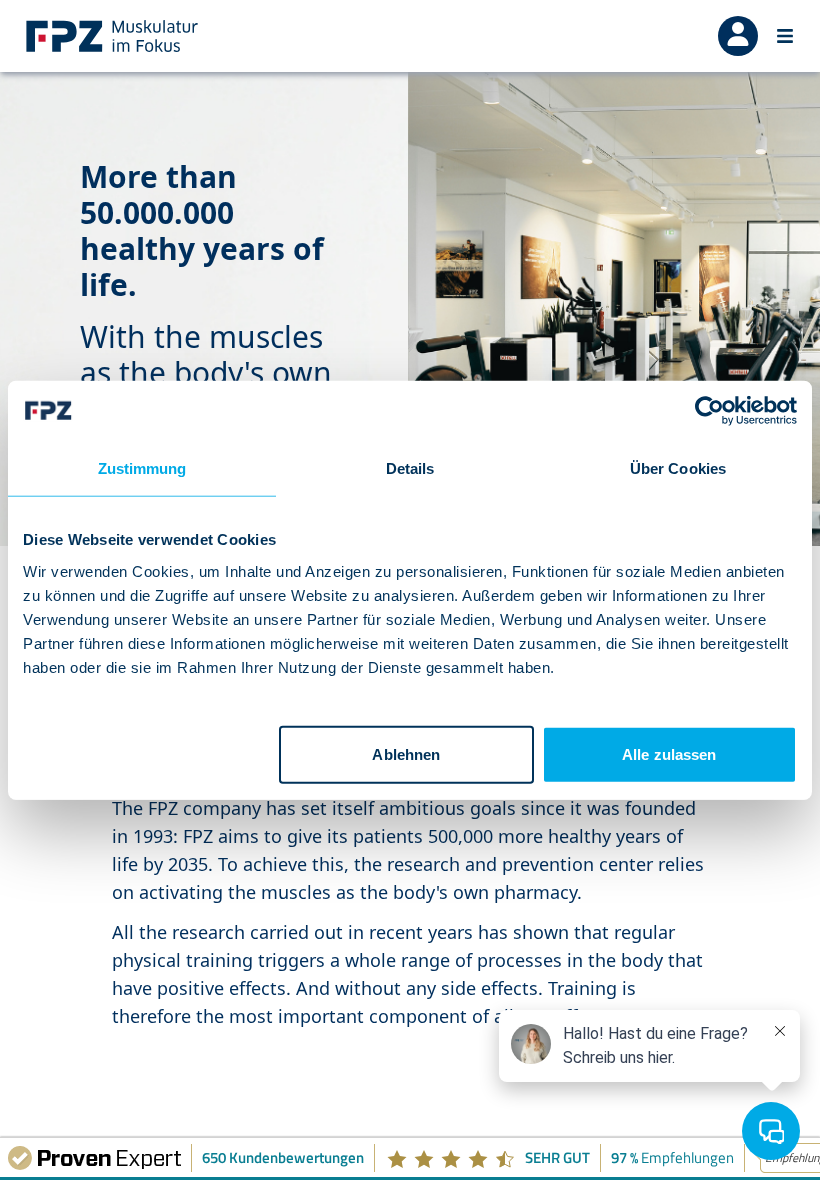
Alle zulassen (669, 753)
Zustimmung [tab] (142, 468)
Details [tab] (410, 468)
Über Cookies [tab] (678, 468)
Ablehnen (406, 753)
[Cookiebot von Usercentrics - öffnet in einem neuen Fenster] (709, 411)
